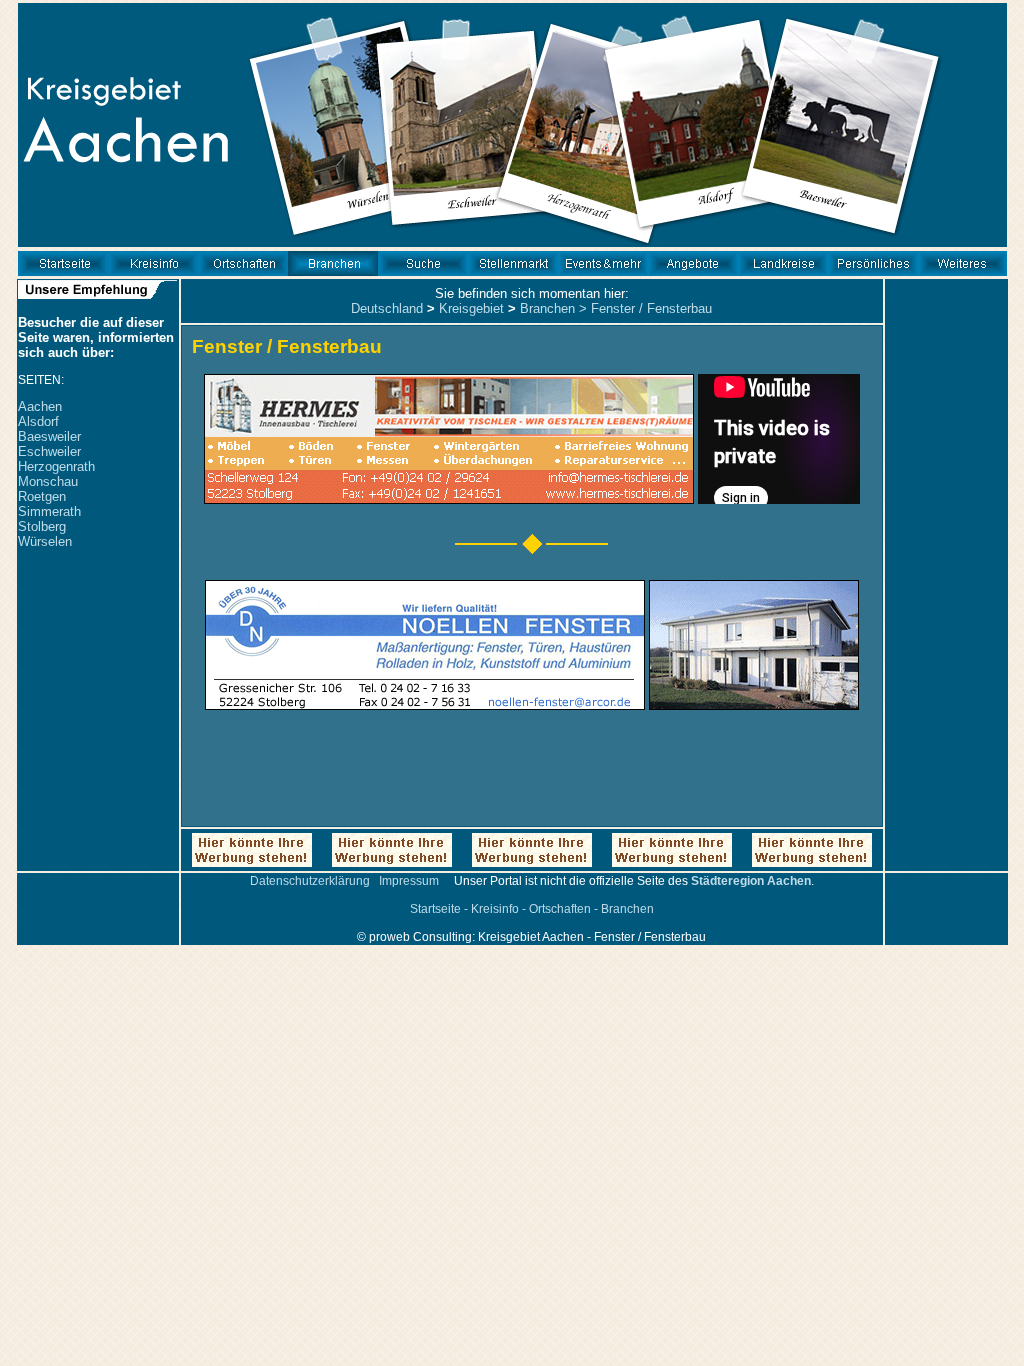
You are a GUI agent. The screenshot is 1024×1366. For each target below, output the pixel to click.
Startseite (435, 909)
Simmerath (49, 511)
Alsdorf (38, 421)
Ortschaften (560, 909)
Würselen (45, 541)
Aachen (40, 406)
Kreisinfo (495, 909)
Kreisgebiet (471, 308)
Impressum (409, 881)
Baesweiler (49, 436)
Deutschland (387, 308)
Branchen (547, 308)
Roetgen (42, 496)
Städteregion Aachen (751, 881)
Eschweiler (49, 451)
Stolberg (42, 526)
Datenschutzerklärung (310, 881)
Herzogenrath (56, 466)
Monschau (48, 481)
